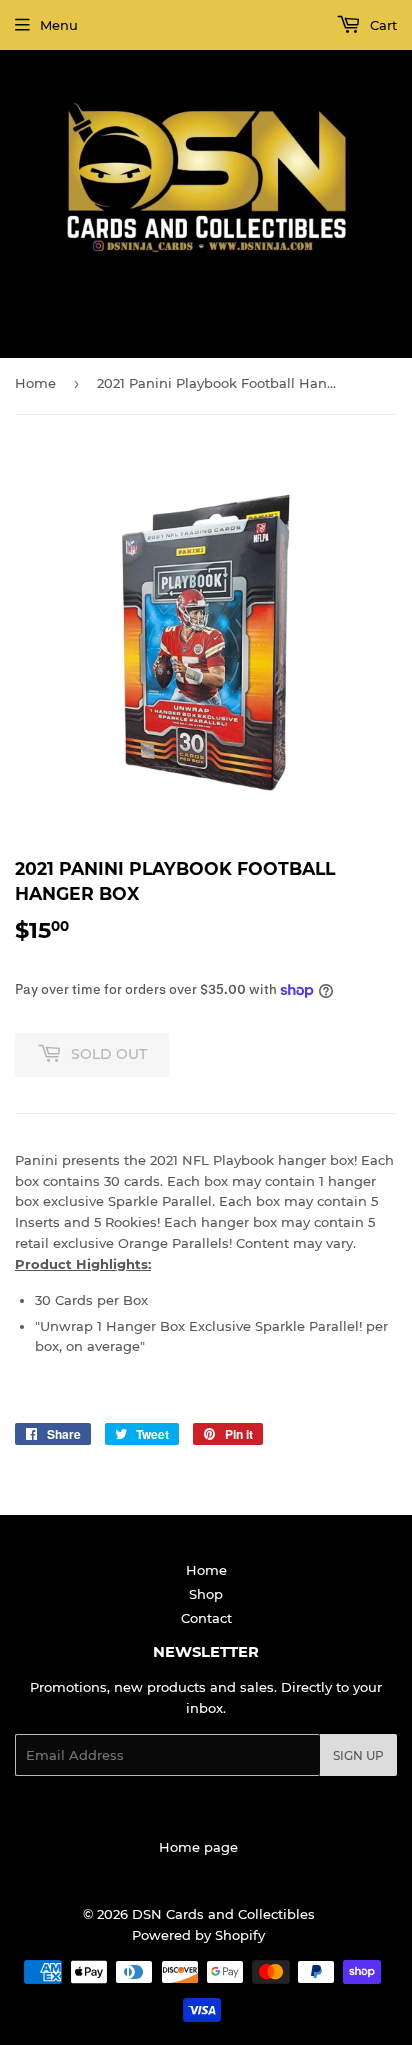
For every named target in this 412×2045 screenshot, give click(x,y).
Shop (206, 1594)
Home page (198, 1847)
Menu (59, 25)
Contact (206, 1618)
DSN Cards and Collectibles (223, 1914)
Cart (381, 25)
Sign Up (358, 1755)
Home (35, 383)
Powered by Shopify (198, 1935)
